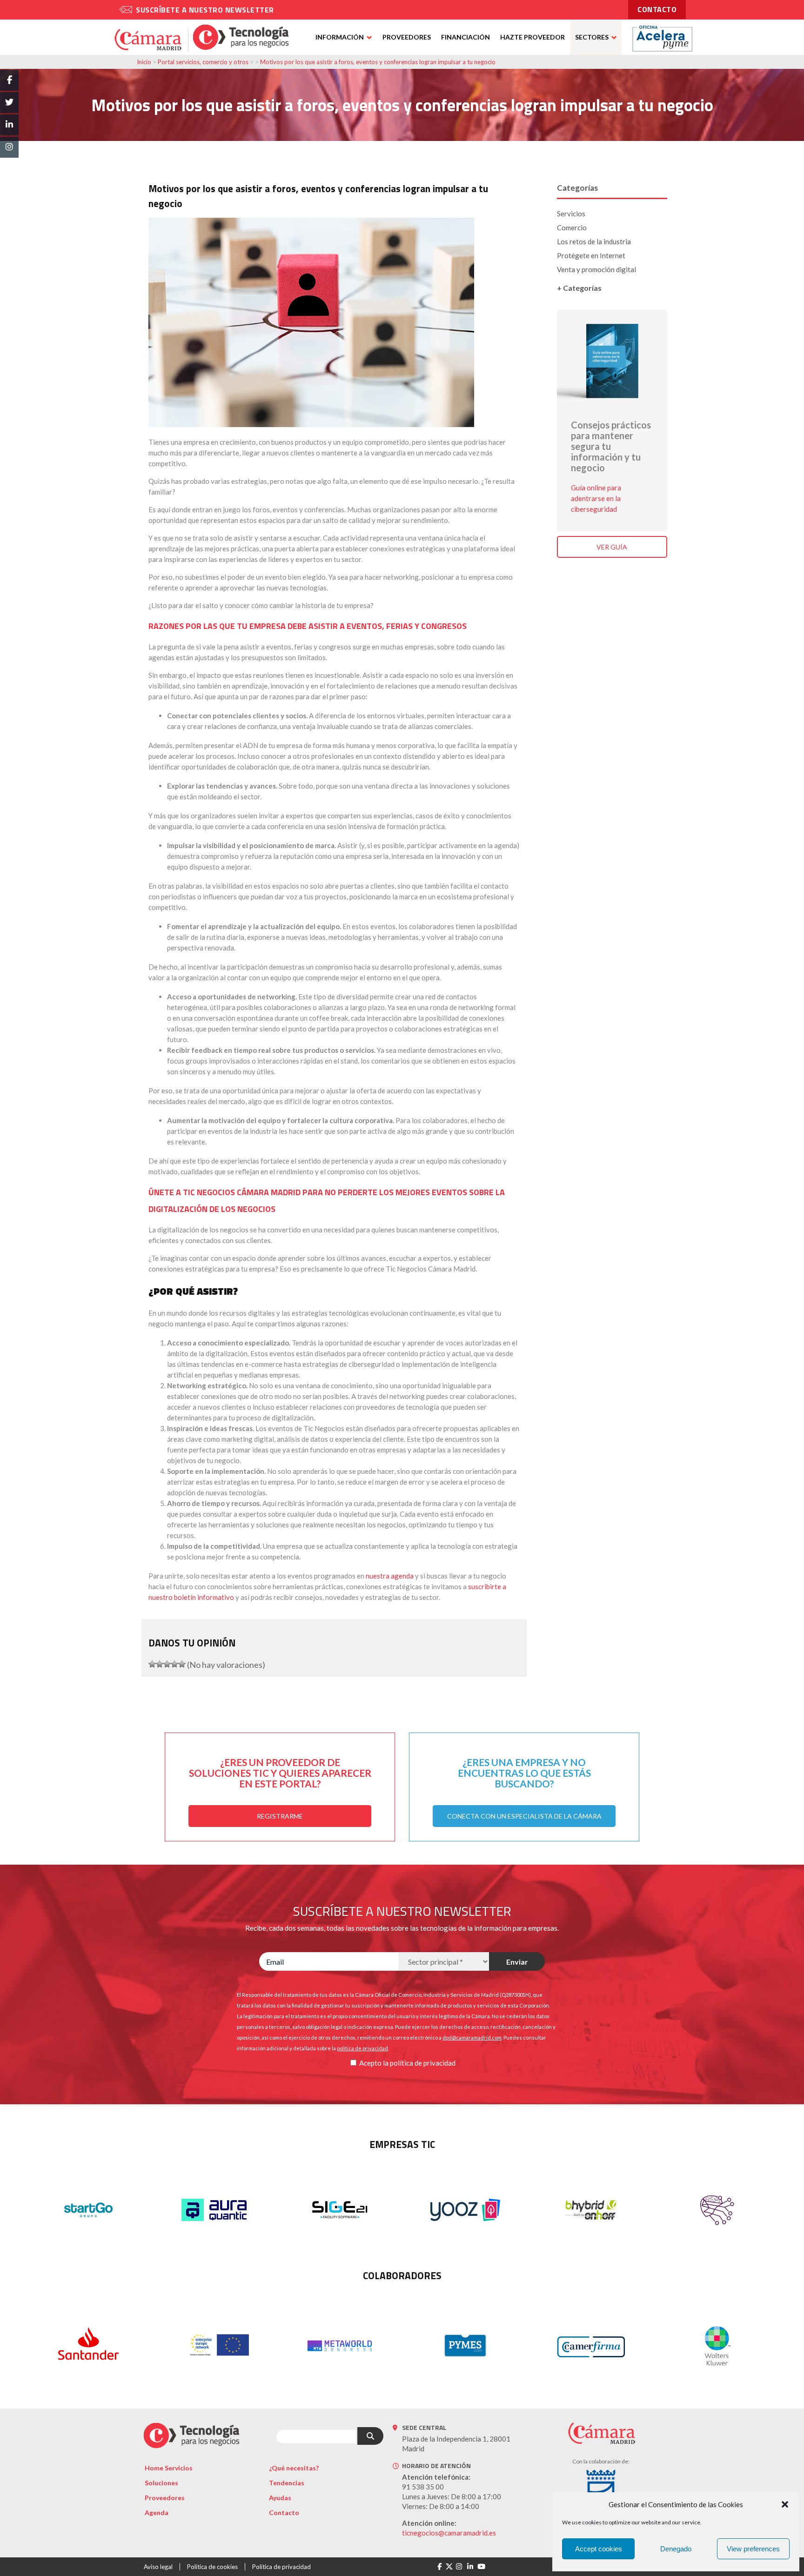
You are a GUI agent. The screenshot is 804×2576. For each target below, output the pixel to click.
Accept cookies (599, 2549)
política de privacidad (423, 2063)
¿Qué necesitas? (294, 2468)
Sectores (592, 37)
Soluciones (161, 2483)
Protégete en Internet (591, 255)
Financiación (466, 37)
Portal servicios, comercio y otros (203, 62)
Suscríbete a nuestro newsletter (205, 10)
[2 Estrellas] (160, 1664)
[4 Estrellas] (174, 1664)
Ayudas (280, 2498)
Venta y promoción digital (596, 269)
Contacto (284, 2512)
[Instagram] (459, 2567)
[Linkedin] (470, 2567)
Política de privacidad (281, 2567)
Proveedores (407, 37)
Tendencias (287, 2483)
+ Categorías (579, 288)
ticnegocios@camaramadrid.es (449, 2533)
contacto (657, 9)
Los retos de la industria (594, 241)
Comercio (572, 227)
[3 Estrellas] (167, 1664)
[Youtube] (481, 2567)
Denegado (676, 2549)
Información (340, 37)
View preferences (753, 2549)
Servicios (571, 214)
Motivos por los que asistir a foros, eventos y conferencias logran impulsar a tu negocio (378, 62)
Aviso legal (158, 2567)
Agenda (157, 2512)
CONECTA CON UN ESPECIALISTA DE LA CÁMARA (524, 1816)
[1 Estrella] (152, 1664)
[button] (785, 2504)
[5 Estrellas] (182, 1664)
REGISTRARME (280, 1816)
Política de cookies (212, 2567)
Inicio (144, 62)
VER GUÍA (612, 547)
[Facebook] (439, 2567)
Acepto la (374, 2063)
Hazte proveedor (533, 37)
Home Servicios (169, 2468)
